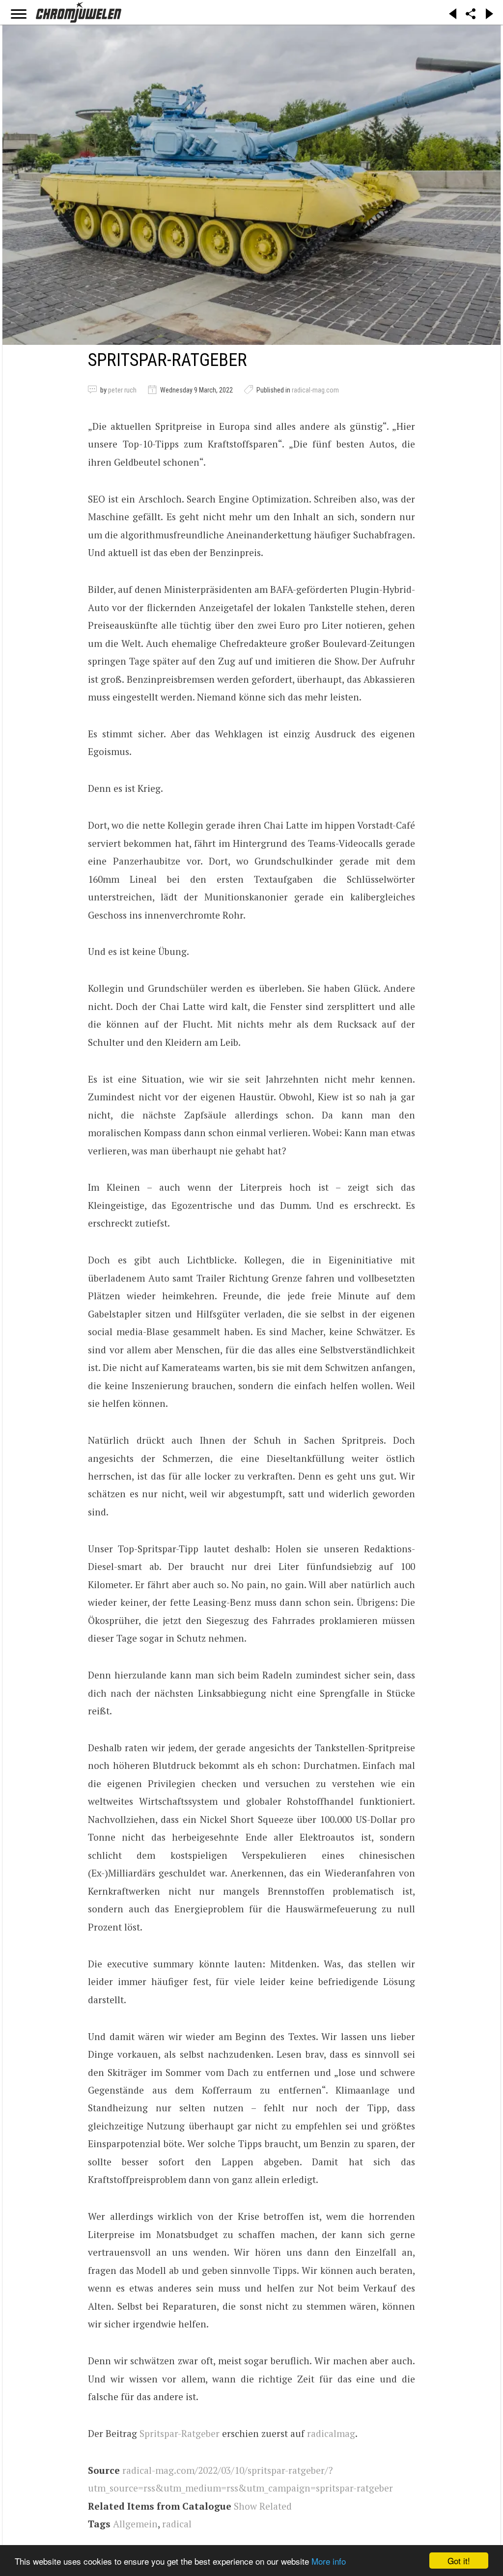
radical (177, 2524)
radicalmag (331, 2433)
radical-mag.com (315, 390)
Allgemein (135, 2524)
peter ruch (122, 390)
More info (329, 2561)
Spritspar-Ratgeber (180, 2433)
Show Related (263, 2506)
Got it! (459, 2561)
